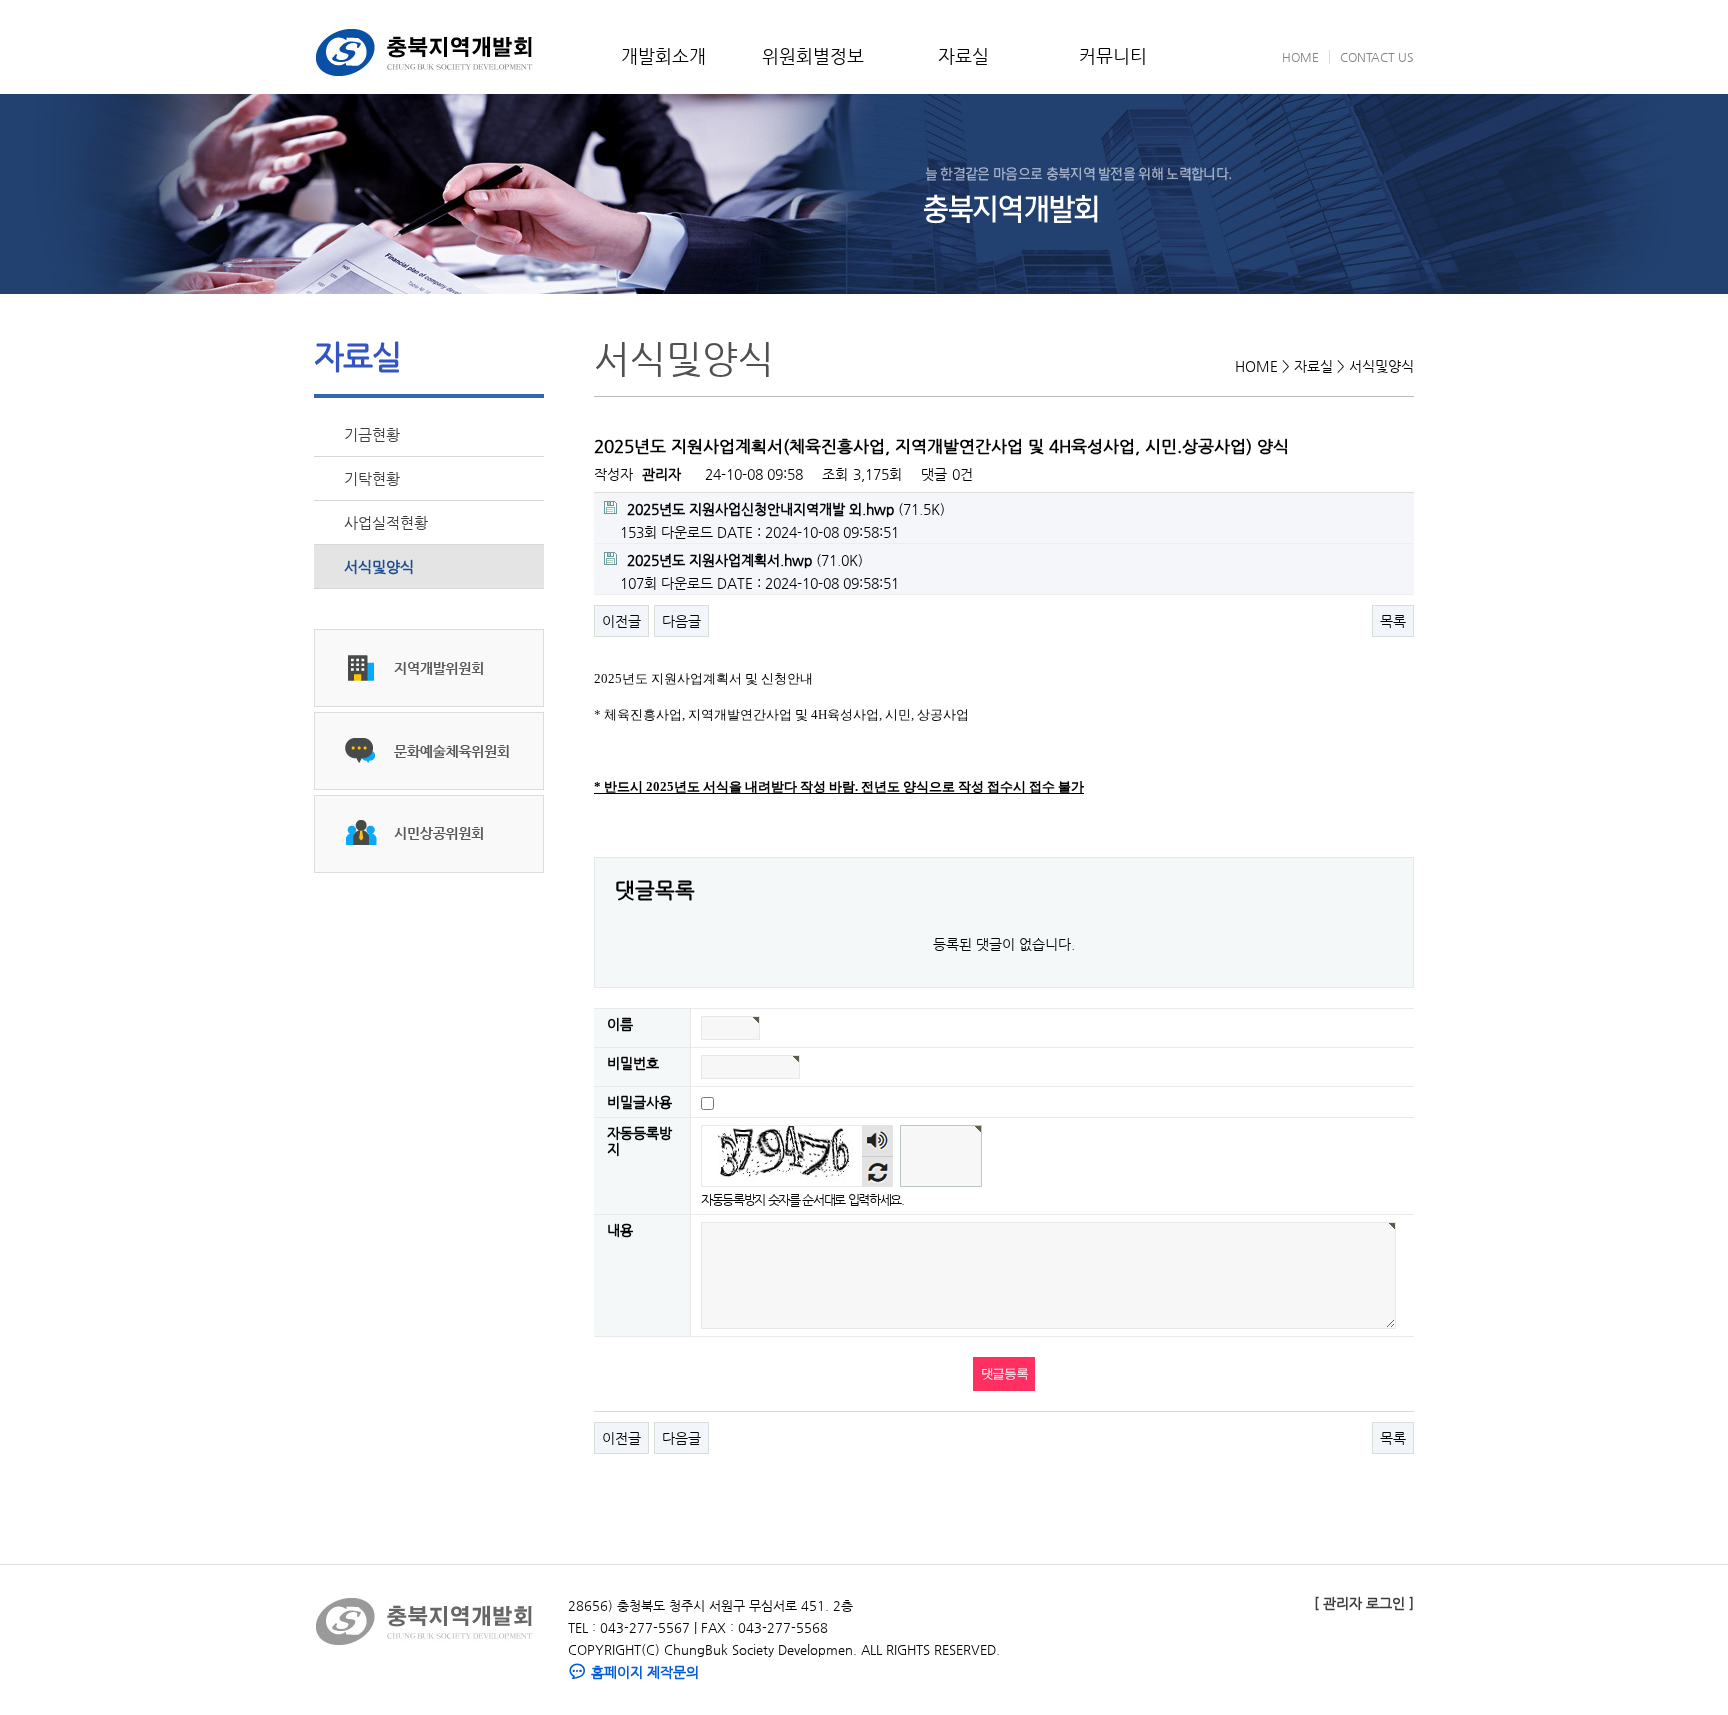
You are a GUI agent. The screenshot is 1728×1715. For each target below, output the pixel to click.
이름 (620, 1024)
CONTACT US (1377, 57)
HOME (1300, 57)
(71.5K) (786, 509)
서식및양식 (379, 566)
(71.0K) (745, 560)
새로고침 (877, 1171)
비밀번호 (633, 1063)
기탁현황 (372, 478)
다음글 (681, 621)
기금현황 (372, 434)
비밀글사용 (639, 1102)
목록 (1393, 621)
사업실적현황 (386, 522)
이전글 (621, 621)
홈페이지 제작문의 (643, 1672)
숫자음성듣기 (878, 1141)
